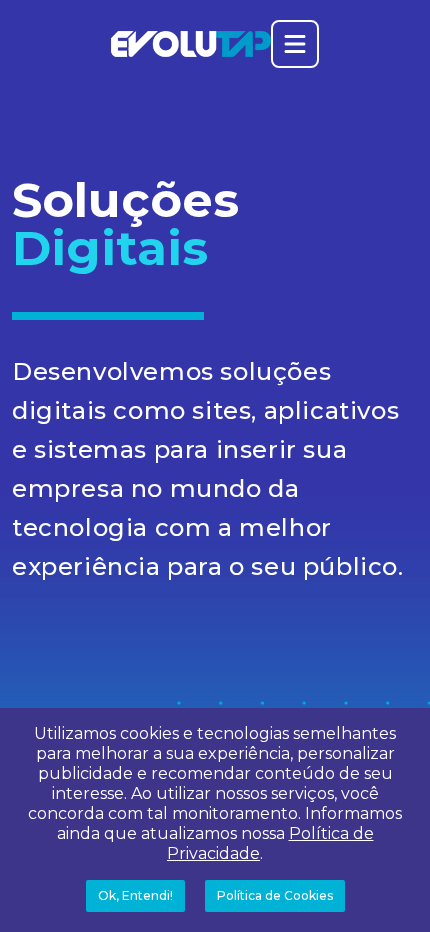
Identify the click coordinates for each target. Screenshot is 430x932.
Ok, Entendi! (135, 895)
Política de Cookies (275, 895)
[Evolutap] (191, 44)
